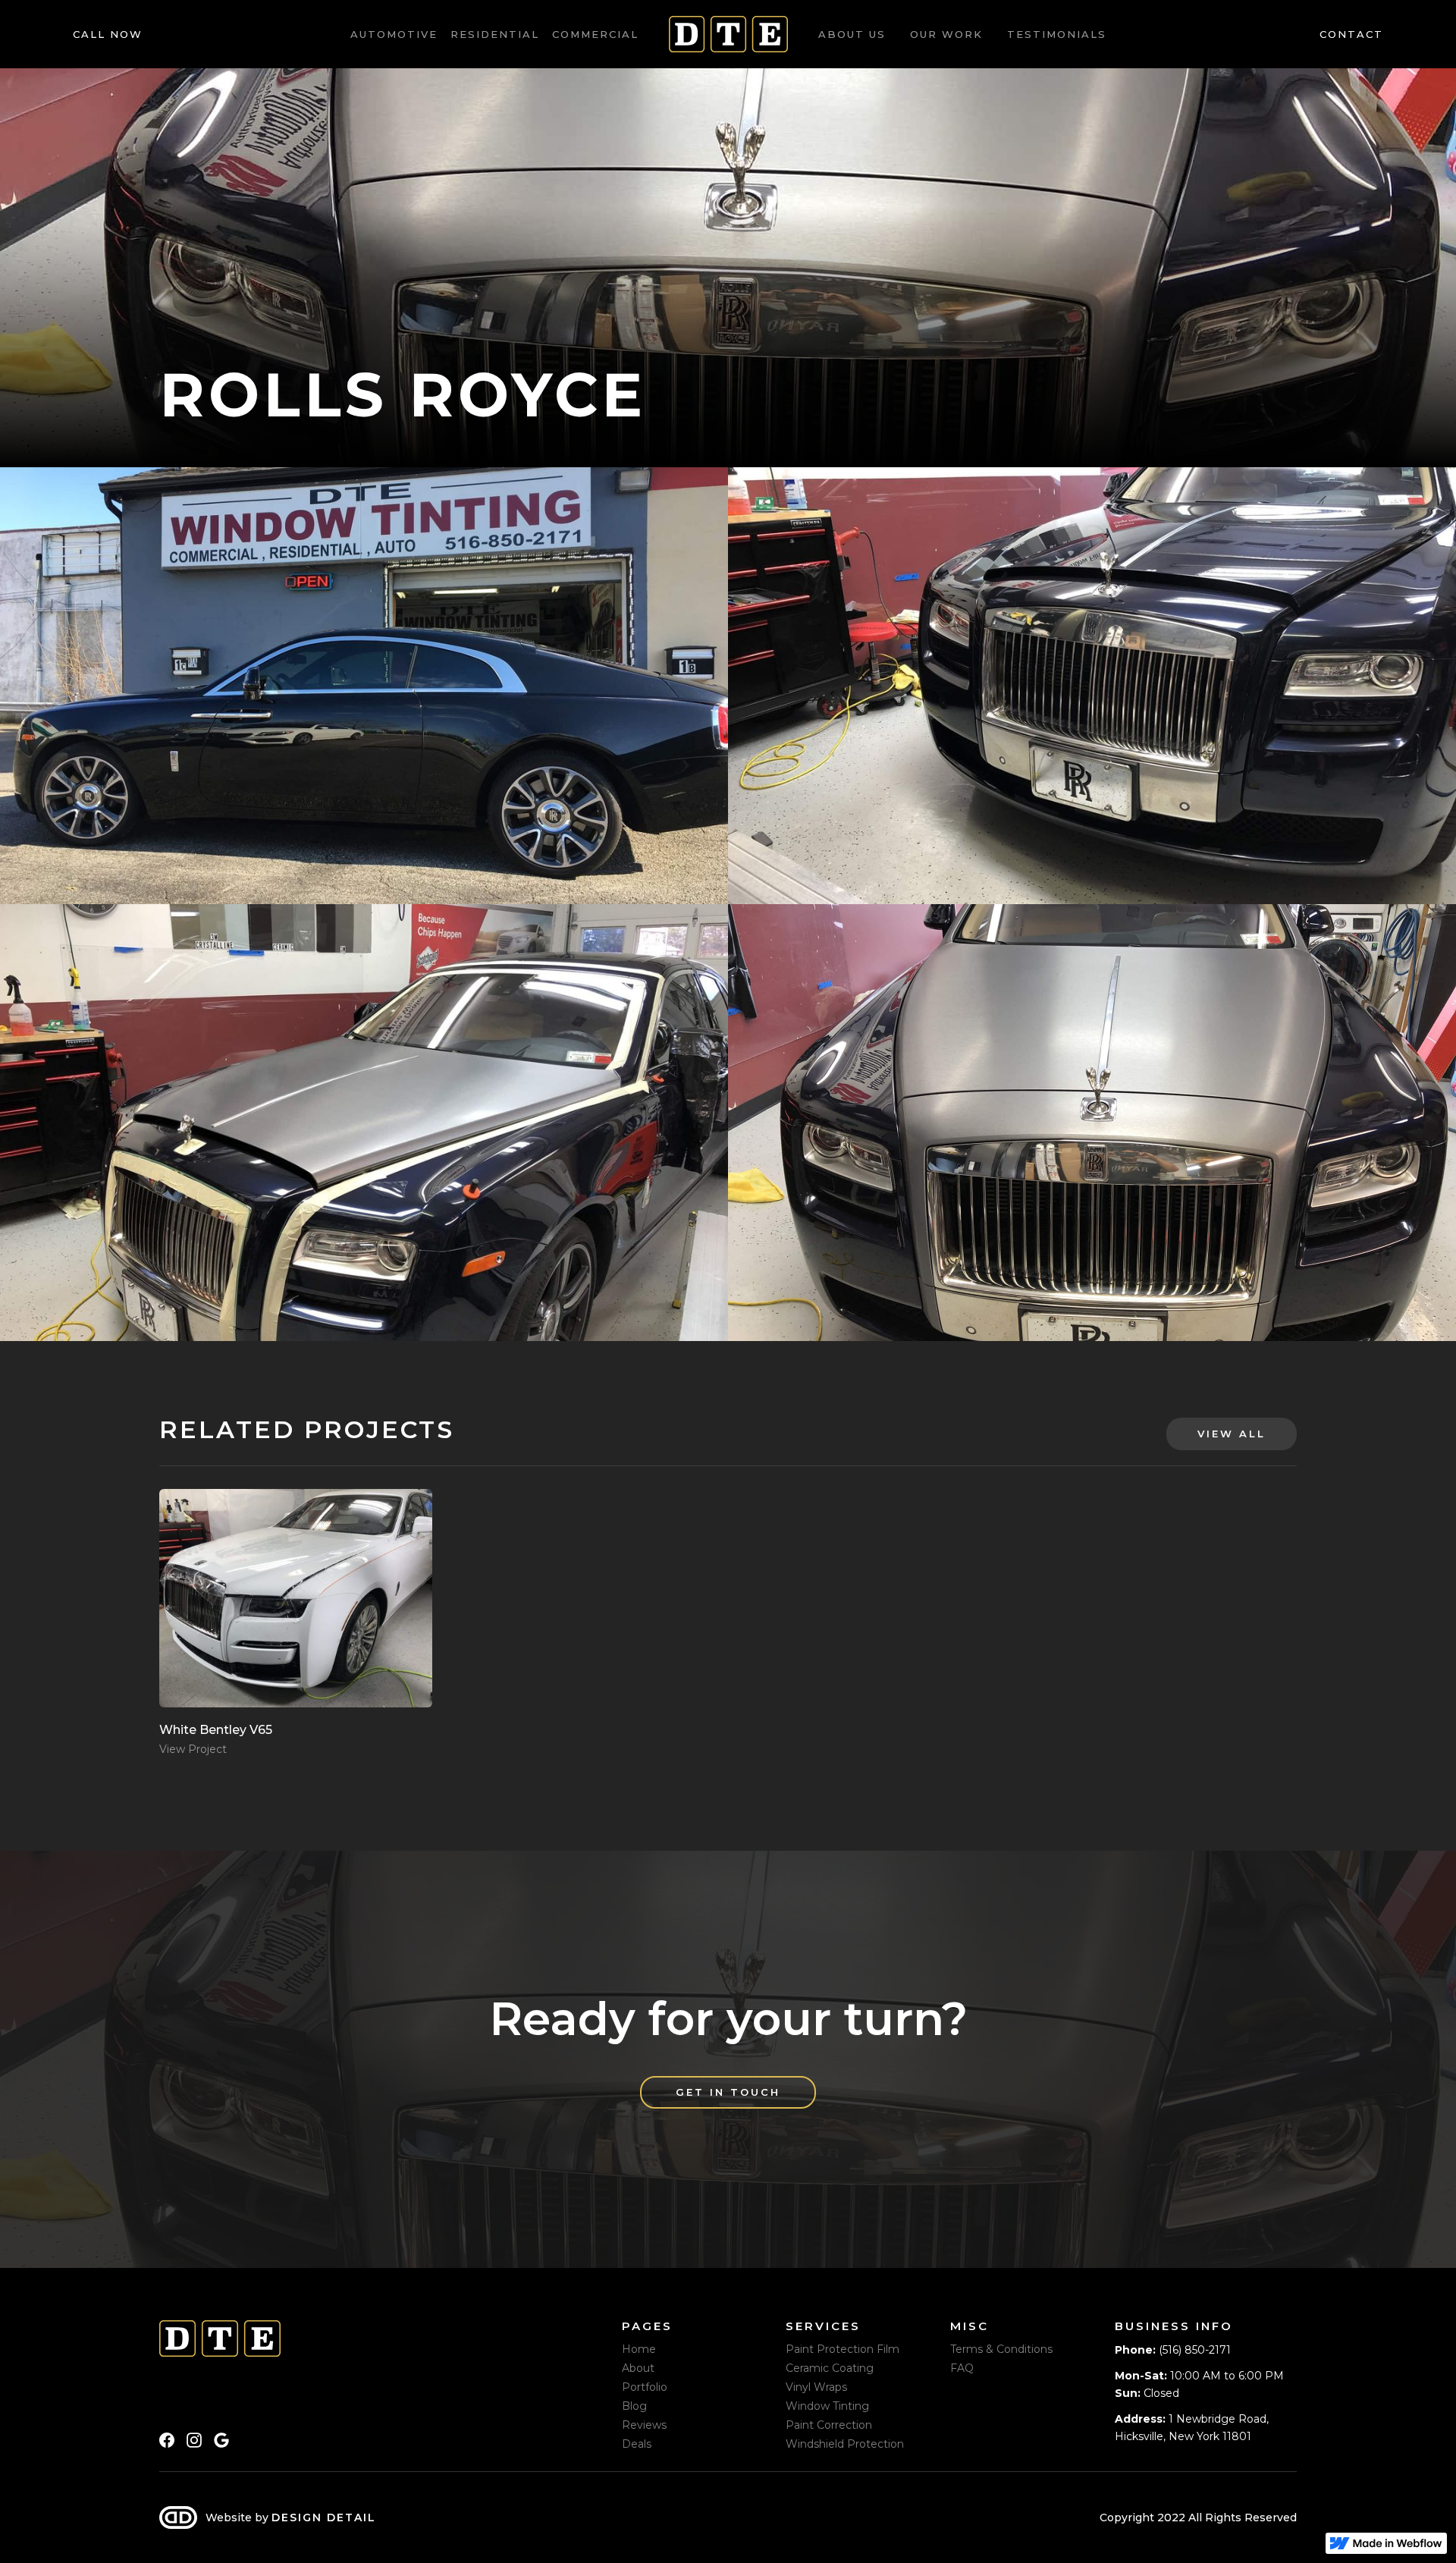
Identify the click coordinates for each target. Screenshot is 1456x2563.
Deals (637, 2444)
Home (639, 2349)
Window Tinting (827, 2406)
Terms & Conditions (1001, 2349)
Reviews (644, 2425)
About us (852, 34)
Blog (634, 2406)
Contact (1351, 34)
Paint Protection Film (843, 2349)
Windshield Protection (845, 2444)
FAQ (962, 2368)
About (638, 2368)
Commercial (595, 34)
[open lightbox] (364, 686)
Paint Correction (829, 2425)
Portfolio (645, 2387)
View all (1232, 1434)
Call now (108, 34)
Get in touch (728, 2092)
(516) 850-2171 (1173, 2350)
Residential (495, 34)
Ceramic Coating (830, 2368)
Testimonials (1057, 34)
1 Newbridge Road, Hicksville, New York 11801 (1192, 2427)
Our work (946, 34)
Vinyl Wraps (816, 2387)
